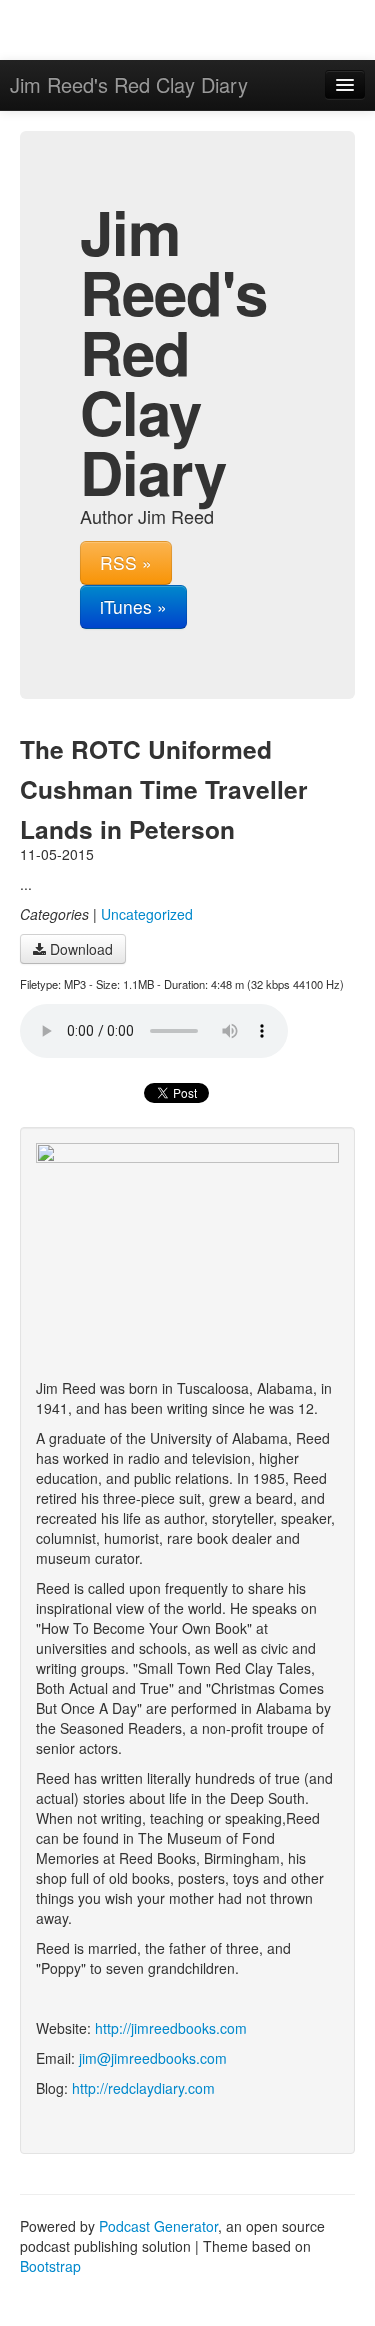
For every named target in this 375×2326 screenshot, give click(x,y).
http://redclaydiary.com (143, 2088)
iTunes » (133, 606)
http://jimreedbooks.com (171, 2028)
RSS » (126, 562)
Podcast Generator (158, 2226)
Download (79, 949)
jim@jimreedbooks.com (153, 2058)
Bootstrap (50, 2266)
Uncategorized (147, 914)
